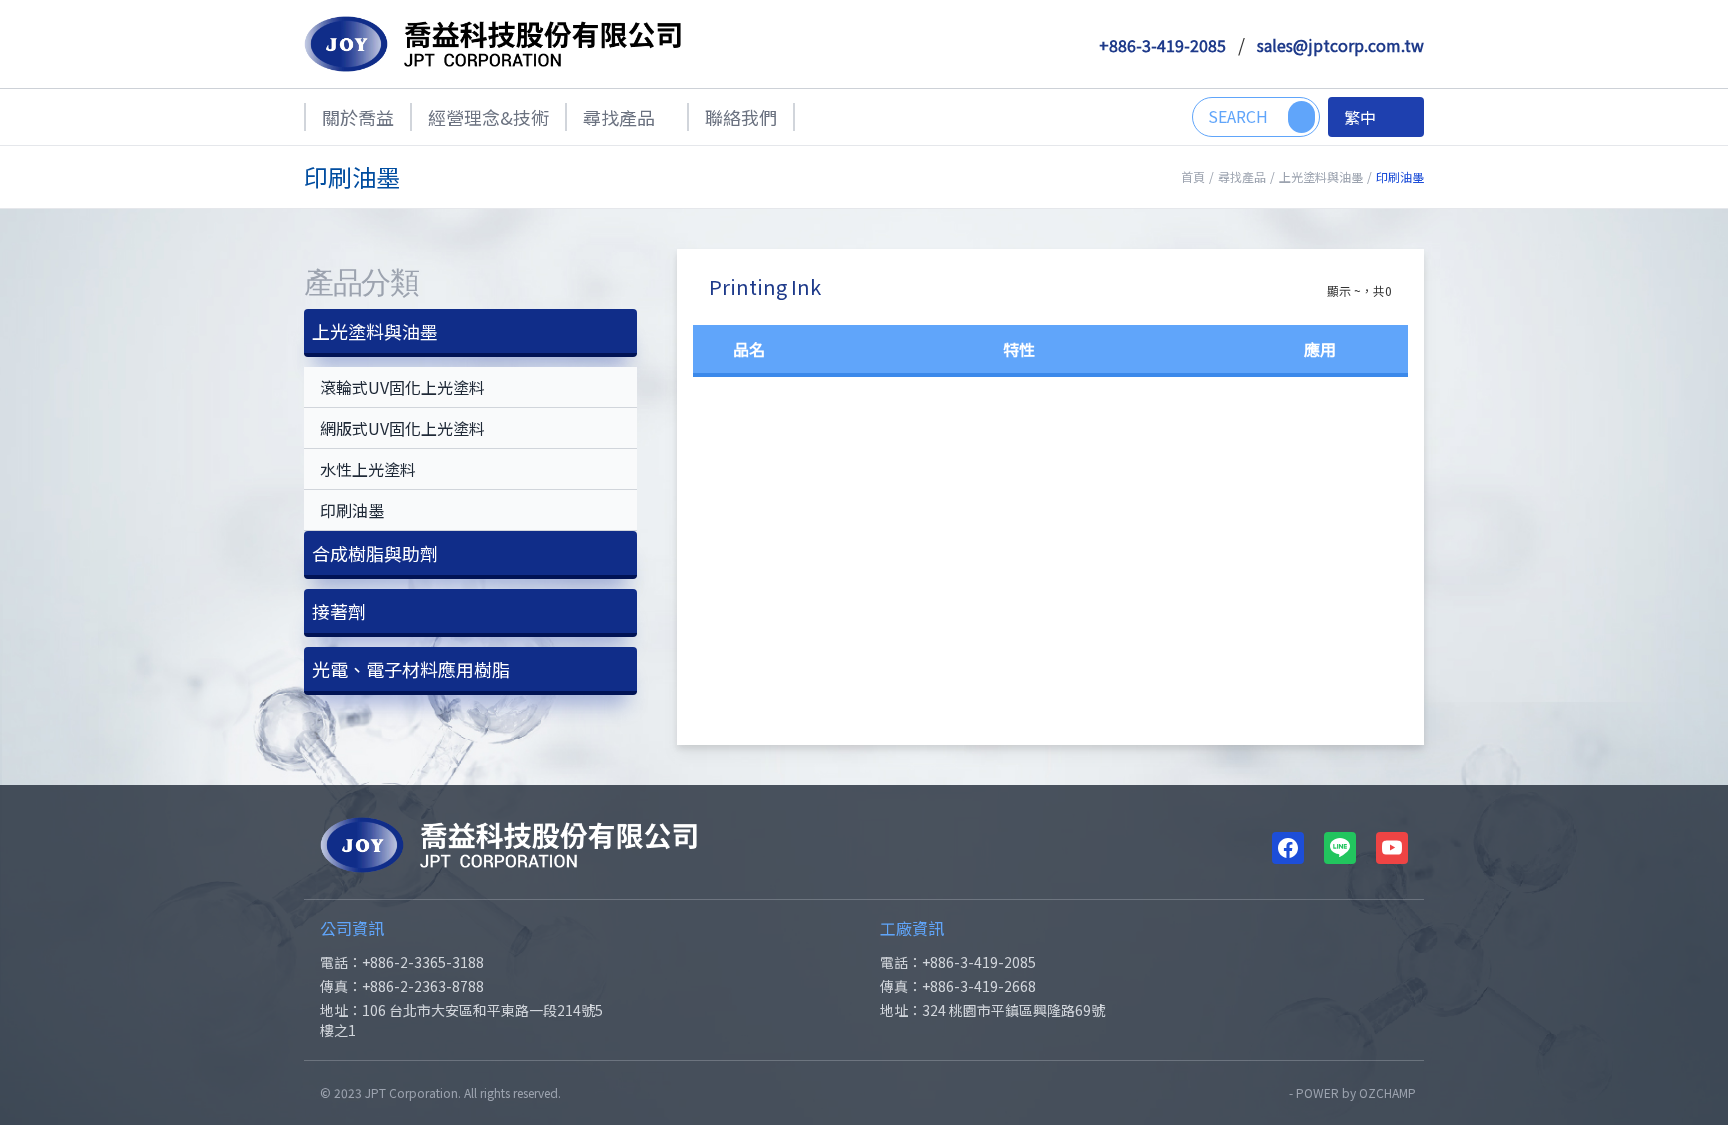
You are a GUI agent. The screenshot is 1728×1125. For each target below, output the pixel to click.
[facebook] (1288, 848)
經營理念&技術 (488, 117)
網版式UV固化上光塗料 (402, 428)
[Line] (1340, 848)
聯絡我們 (741, 117)
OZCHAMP (1387, 1092)
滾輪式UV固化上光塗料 (402, 387)
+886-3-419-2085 (1162, 45)
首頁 (1193, 176)
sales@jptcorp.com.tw (1340, 45)
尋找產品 (619, 117)
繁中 (1360, 117)
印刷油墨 (352, 510)
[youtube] (1392, 848)
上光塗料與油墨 (1321, 176)
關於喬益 (358, 117)
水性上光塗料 (368, 469)
